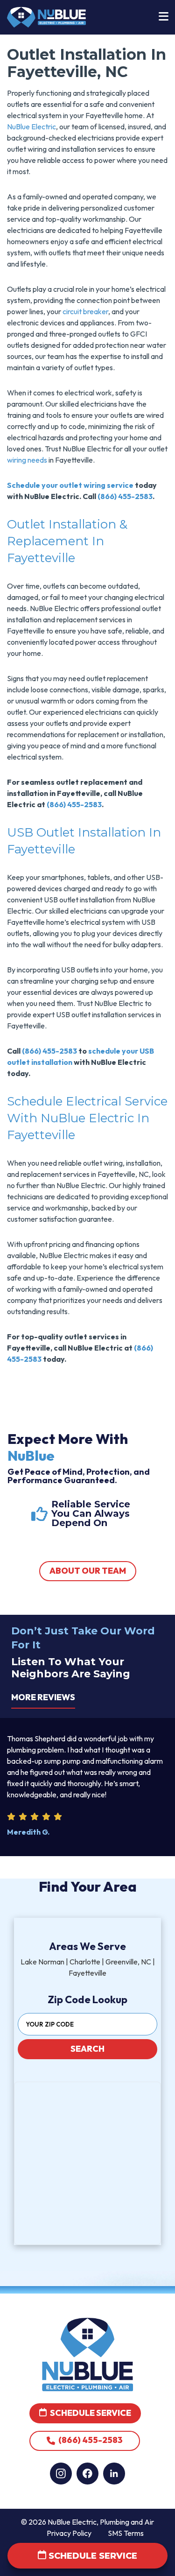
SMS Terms (126, 2533)
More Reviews (43, 1697)
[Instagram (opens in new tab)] (61, 2474)
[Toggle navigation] (163, 17)
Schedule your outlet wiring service (70, 485)
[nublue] (46, 16)
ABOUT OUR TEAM (88, 1571)
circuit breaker (85, 311)
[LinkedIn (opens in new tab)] (114, 2474)
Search (87, 2049)
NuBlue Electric (31, 127)
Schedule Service (90, 2413)
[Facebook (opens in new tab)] (87, 2474)
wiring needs (27, 460)
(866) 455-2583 (125, 496)
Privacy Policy (69, 2533)
